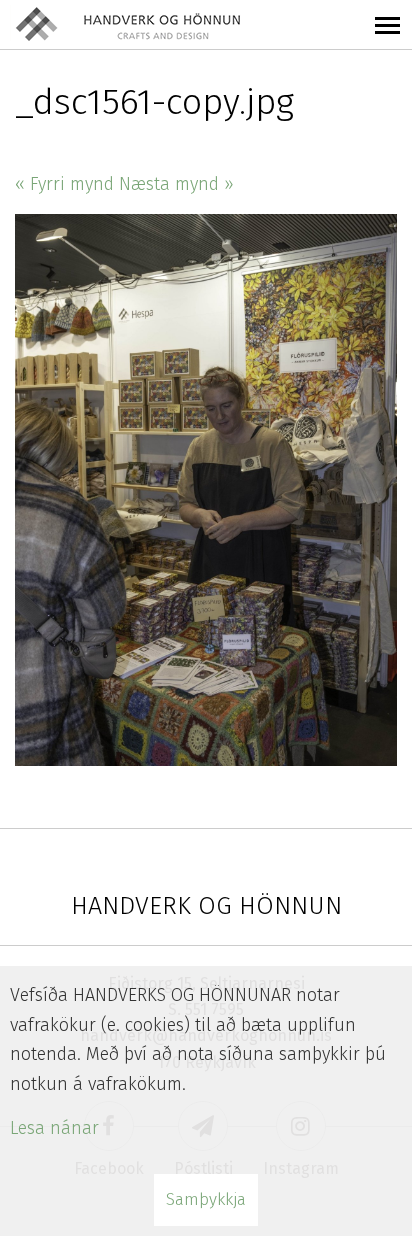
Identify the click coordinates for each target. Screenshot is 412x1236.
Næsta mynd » (176, 184)
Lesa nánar (54, 1128)
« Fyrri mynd (64, 184)
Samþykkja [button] (206, 1199)
